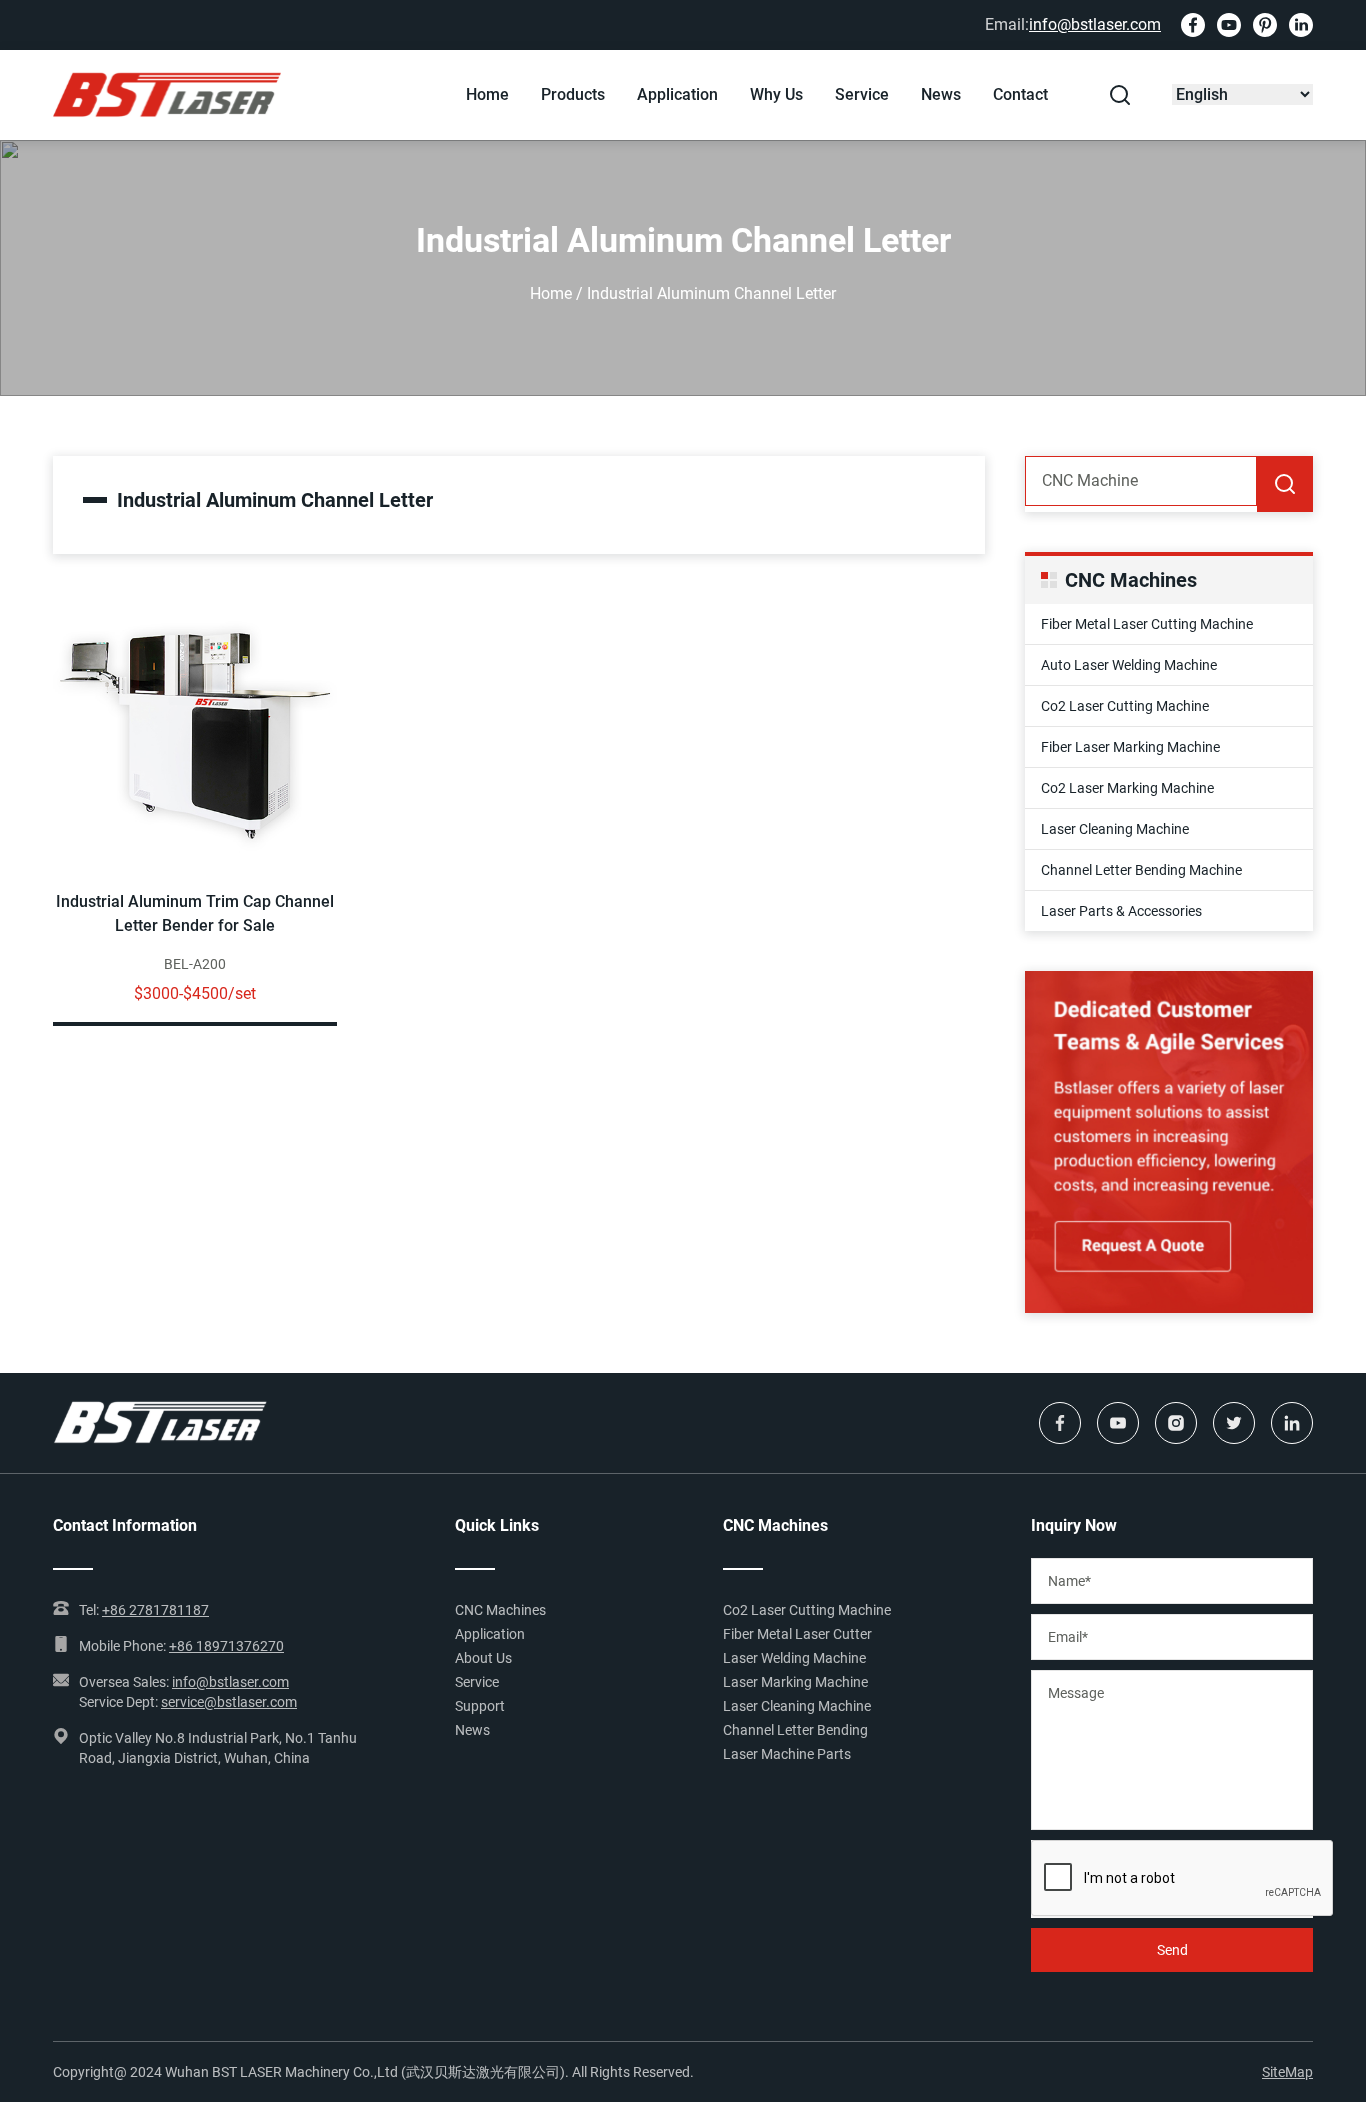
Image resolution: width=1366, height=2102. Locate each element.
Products (573, 94)
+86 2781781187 (155, 1610)
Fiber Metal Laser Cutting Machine (1147, 624)
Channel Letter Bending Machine (1141, 870)
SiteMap (1287, 2072)
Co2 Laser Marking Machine (1127, 788)
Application (677, 94)
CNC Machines (500, 1610)
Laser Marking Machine (795, 1682)
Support (480, 1706)
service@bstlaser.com (229, 1702)
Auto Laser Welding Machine (1129, 665)
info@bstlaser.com (1095, 24)
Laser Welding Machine (794, 1658)
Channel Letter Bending (795, 1730)
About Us (483, 1658)
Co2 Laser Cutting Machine (1125, 706)
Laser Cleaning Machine (1115, 829)
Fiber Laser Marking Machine (1130, 747)
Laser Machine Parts (787, 1754)
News (941, 94)
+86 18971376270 (226, 1646)
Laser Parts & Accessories (1121, 911)
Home (487, 94)
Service (862, 94)
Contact (1020, 94)
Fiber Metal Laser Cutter (797, 1634)
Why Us (776, 94)
